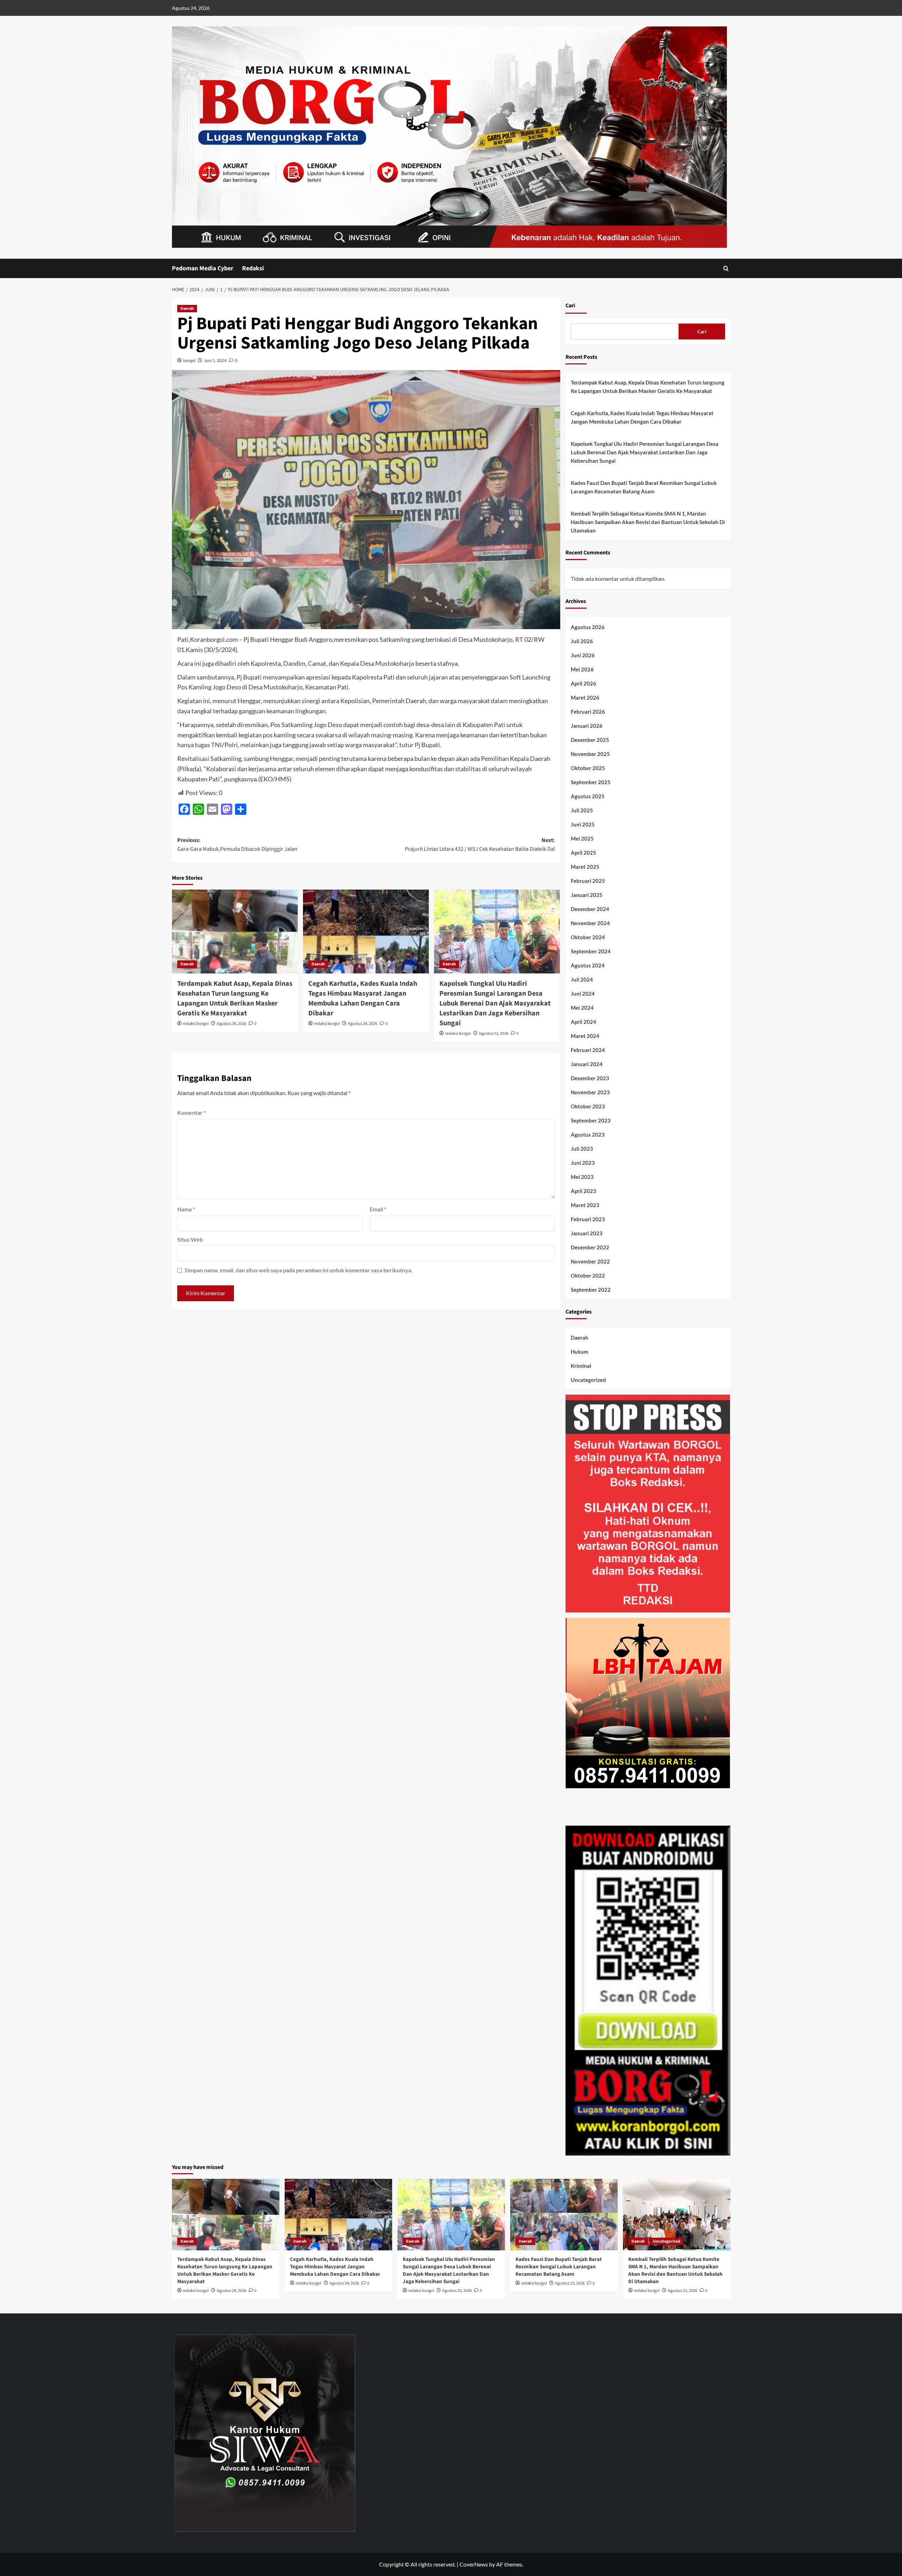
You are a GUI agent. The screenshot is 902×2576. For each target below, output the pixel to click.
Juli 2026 (582, 641)
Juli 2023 (582, 1149)
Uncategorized (588, 1380)
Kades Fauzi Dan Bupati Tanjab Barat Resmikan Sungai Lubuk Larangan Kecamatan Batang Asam (644, 487)
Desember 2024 (590, 909)
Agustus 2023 (588, 1135)
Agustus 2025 (588, 796)
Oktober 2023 (588, 1106)
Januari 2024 (587, 1064)
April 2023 (583, 1191)
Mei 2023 (582, 1177)
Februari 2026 (588, 712)
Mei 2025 (582, 838)
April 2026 (583, 683)
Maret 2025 (585, 867)
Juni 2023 (583, 1163)
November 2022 (590, 1261)
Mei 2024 (582, 1008)
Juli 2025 (582, 810)
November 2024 (590, 923)
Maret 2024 (585, 1036)
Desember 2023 (590, 1078)
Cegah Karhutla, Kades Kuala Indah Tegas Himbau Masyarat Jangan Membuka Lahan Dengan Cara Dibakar (363, 998)
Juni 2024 (583, 994)
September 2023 (591, 1120)
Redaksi (253, 268)
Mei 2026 (582, 669)
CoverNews (474, 2564)
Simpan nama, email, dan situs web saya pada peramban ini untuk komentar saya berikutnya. (299, 1270)
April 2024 (583, 1022)
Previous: (237, 845)
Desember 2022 (590, 1247)
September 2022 (591, 1290)
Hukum (580, 1352)
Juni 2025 (583, 824)
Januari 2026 (587, 726)
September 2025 (591, 782)
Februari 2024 (588, 1050)
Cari (570, 306)
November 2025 (590, 754)
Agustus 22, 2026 (682, 2291)
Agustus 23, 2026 (494, 1034)
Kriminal (581, 1366)
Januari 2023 (587, 1233)
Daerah (187, 309)
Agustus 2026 (588, 627)
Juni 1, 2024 (215, 360)
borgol (189, 360)
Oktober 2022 (588, 1275)
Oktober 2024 (588, 937)
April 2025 (583, 853)
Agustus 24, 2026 (231, 1024)
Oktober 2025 (588, 768)
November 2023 (590, 1092)
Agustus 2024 (588, 965)
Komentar (191, 1112)
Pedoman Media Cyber (203, 268)
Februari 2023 (588, 1219)
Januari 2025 (587, 895)
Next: (480, 845)
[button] (726, 268)
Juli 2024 (582, 979)
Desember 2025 (590, 740)
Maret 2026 (585, 697)
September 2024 (591, 951)
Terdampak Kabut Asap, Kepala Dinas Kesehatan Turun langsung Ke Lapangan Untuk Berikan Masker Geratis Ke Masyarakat (235, 998)
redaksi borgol (196, 1024)
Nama (186, 1209)
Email (378, 1209)
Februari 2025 (588, 881)
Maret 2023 (585, 1205)
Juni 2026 (583, 655)
